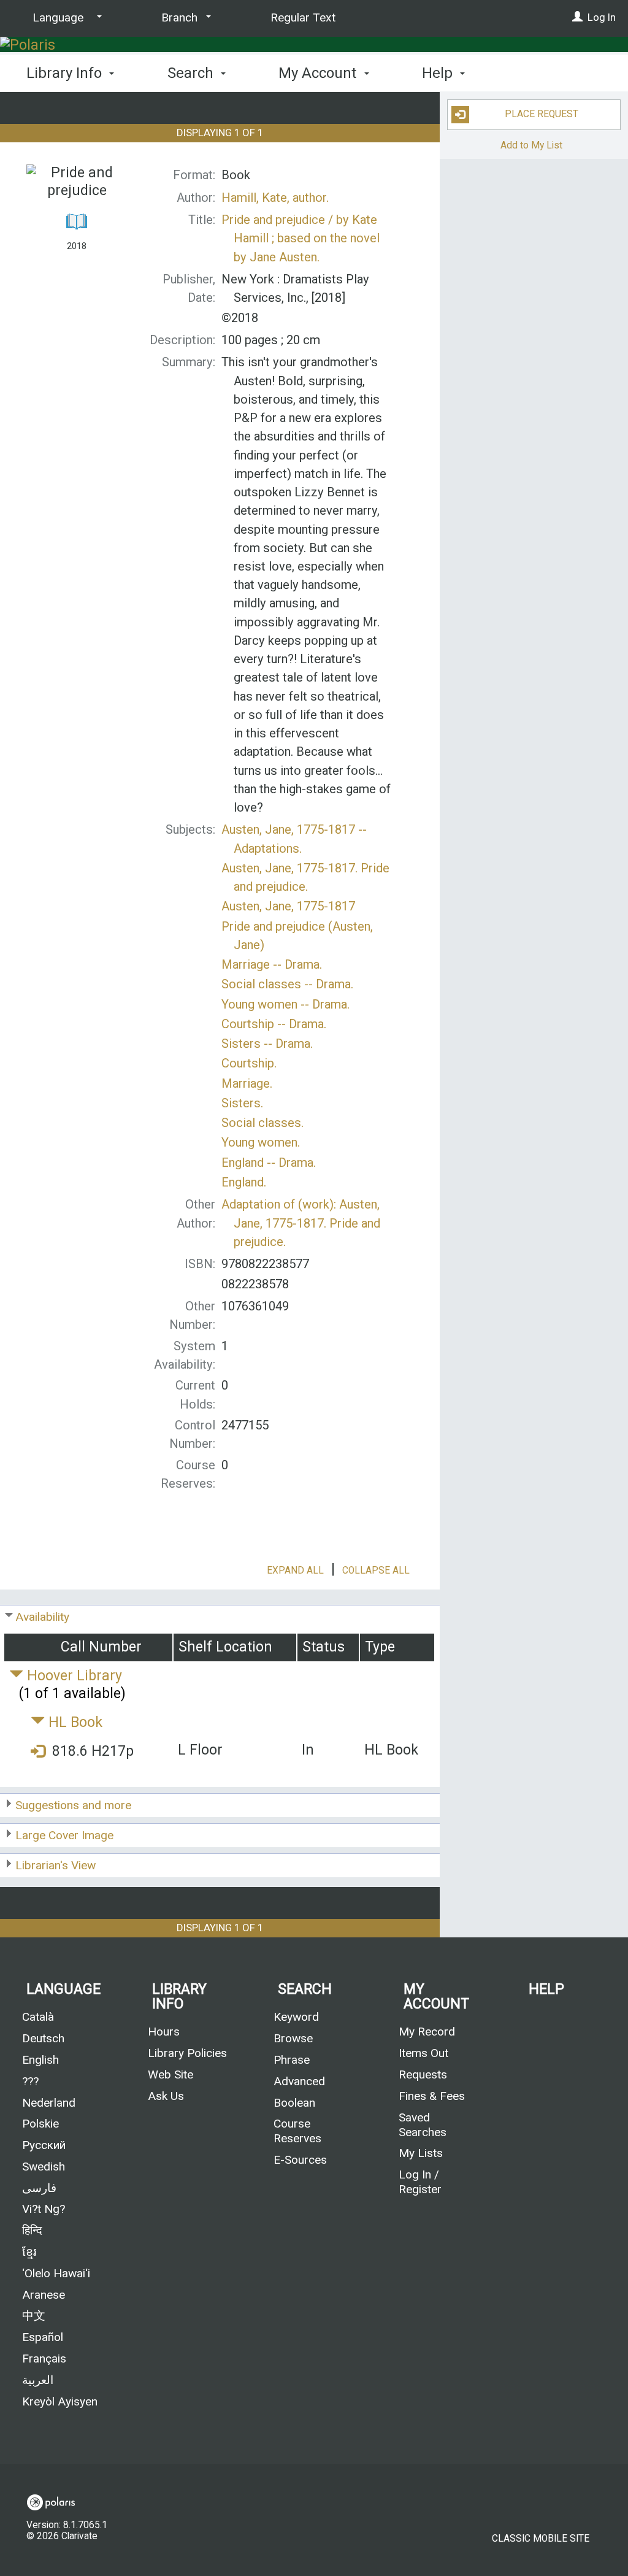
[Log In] (577, 17)
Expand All (295, 1571)
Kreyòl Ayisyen (60, 2401)
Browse (293, 2038)
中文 (34, 2316)
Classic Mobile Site (541, 2539)
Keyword (296, 2017)
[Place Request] (38, 1752)
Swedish (44, 2167)
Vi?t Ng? (44, 2209)
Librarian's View (56, 1865)
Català (38, 2017)
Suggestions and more (73, 1805)
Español (43, 2337)
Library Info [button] (66, 73)
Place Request (542, 114)
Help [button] (439, 73)
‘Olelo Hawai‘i (56, 2273)
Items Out (423, 2053)
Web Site (170, 2074)
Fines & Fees (432, 2096)
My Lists (421, 2153)
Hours (164, 2032)
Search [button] (192, 73)
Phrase (292, 2060)
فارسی (39, 2188)
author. (275, 198)
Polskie (40, 2124)
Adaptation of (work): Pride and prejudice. (301, 1223)
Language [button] (63, 1989)
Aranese (44, 2295)
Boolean (294, 2103)
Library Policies (187, 2053)
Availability (42, 1617)
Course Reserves (297, 2131)
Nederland (49, 2103)
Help (546, 1989)
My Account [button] (319, 73)
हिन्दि (32, 2230)
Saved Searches (423, 2125)
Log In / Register (420, 2182)
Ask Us (166, 2096)
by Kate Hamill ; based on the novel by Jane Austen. (301, 238)
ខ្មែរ (29, 2252)
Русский (44, 2145)
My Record (427, 2032)
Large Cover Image (64, 1835)
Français (44, 2359)
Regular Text (303, 17)
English (40, 2060)
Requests (423, 2074)
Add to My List (531, 145)
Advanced (299, 2081)
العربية (38, 2380)
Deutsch (43, 2038)
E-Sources (300, 2160)
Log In (602, 17)
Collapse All (376, 1571)
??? (30, 2081)
